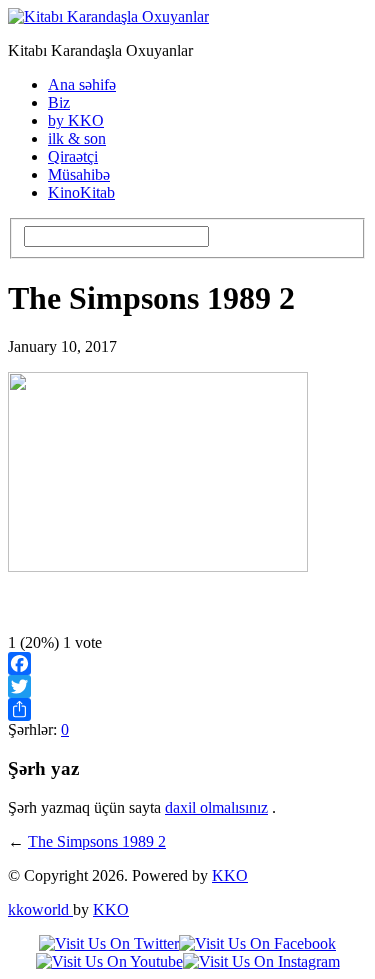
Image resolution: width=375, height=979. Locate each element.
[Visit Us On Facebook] (257, 943)
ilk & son (77, 138)
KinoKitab (81, 192)
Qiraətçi (73, 156)
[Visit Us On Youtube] (109, 961)
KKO (230, 875)
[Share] (187, 709)
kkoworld (40, 909)
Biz (59, 102)
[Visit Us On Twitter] (109, 943)
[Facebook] (187, 663)
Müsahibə (79, 174)
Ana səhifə (82, 84)
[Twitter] (187, 686)
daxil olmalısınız (216, 807)
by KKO (76, 120)
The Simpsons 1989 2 (97, 841)
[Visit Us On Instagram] (261, 961)
